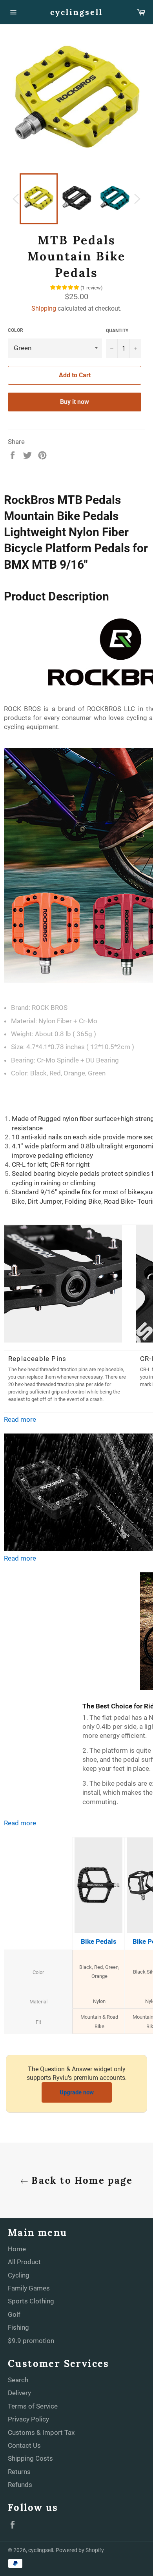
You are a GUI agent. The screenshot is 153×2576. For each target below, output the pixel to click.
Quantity (117, 331)
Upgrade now (77, 2092)
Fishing (18, 2327)
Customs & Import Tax (41, 2432)
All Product (24, 2262)
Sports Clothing (31, 2301)
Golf (14, 2314)
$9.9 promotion (31, 2341)
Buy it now (75, 402)
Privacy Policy (28, 2419)
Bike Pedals (99, 1941)
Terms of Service (33, 2406)
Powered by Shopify (80, 2550)
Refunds (20, 2485)
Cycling (19, 2275)
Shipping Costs (30, 2458)
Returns (19, 2472)
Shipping (44, 308)
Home (17, 2249)
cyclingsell (76, 12)
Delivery (19, 2393)
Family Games (29, 2288)
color (15, 330)
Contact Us (24, 2445)
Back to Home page (80, 2180)
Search (18, 2380)
